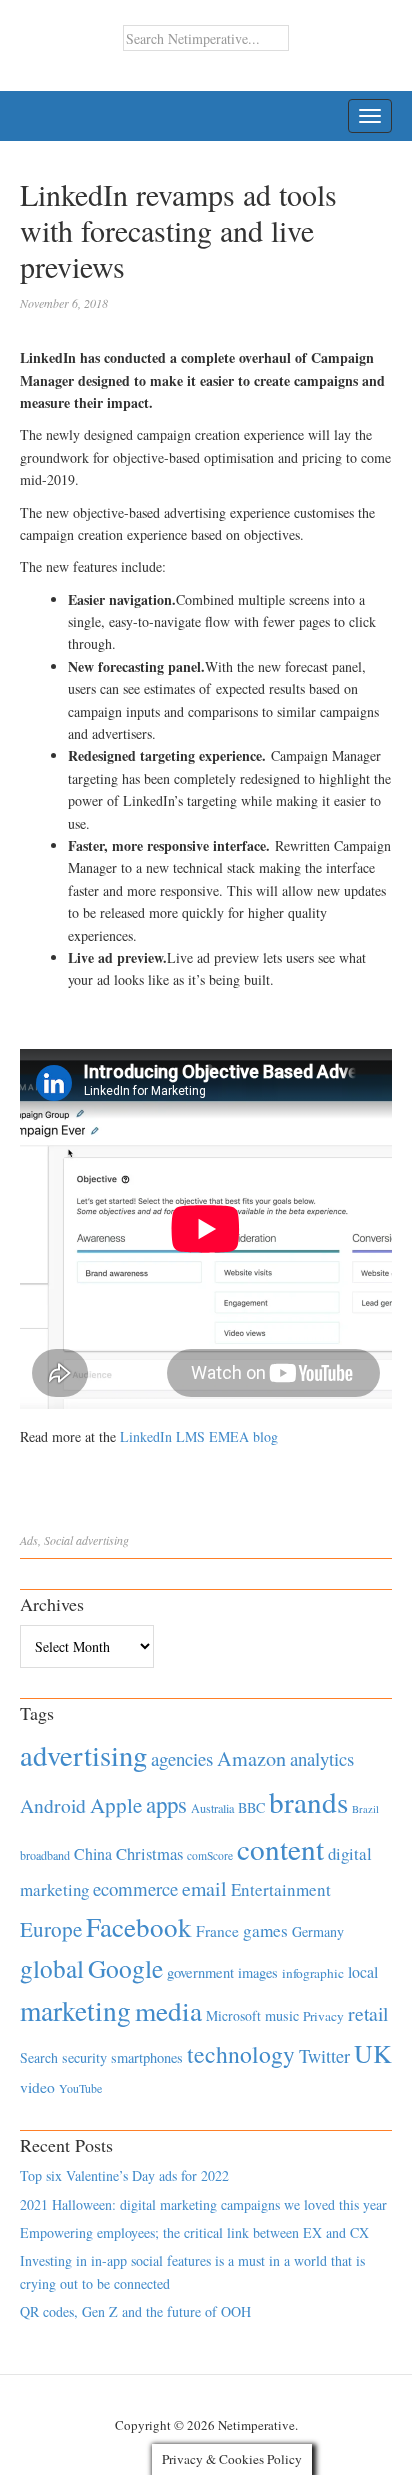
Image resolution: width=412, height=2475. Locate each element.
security (84, 2057)
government (200, 1972)
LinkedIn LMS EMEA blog (199, 1436)
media (168, 2010)
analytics (322, 1758)
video (37, 2087)
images (258, 1972)
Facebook (139, 1926)
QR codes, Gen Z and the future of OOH (135, 2311)
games (265, 1930)
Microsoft (233, 2015)
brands (308, 1801)
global (52, 1968)
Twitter (324, 2056)
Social (58, 1540)
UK (373, 2053)
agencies (182, 1758)
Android (53, 1805)
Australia (212, 1808)
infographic (313, 1973)
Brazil (365, 1809)
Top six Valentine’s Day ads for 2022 (124, 2175)
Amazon (251, 1758)
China (93, 1853)
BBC (251, 1807)
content (280, 1848)
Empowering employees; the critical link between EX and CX (194, 2232)
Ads (29, 1540)
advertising (102, 1540)
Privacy (323, 2016)
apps (166, 1804)
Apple (116, 1805)
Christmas (149, 1853)
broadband (45, 1855)
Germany (318, 1931)
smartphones (147, 2057)
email (204, 1888)
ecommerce (135, 1888)
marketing (75, 2010)
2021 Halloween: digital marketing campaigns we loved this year (203, 2204)
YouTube (80, 2088)
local (363, 1971)
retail (368, 2013)
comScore (210, 1855)
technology (241, 2054)
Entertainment (281, 1889)
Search (39, 2057)
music (282, 2015)
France (217, 1931)
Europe (51, 1929)
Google (125, 1968)
